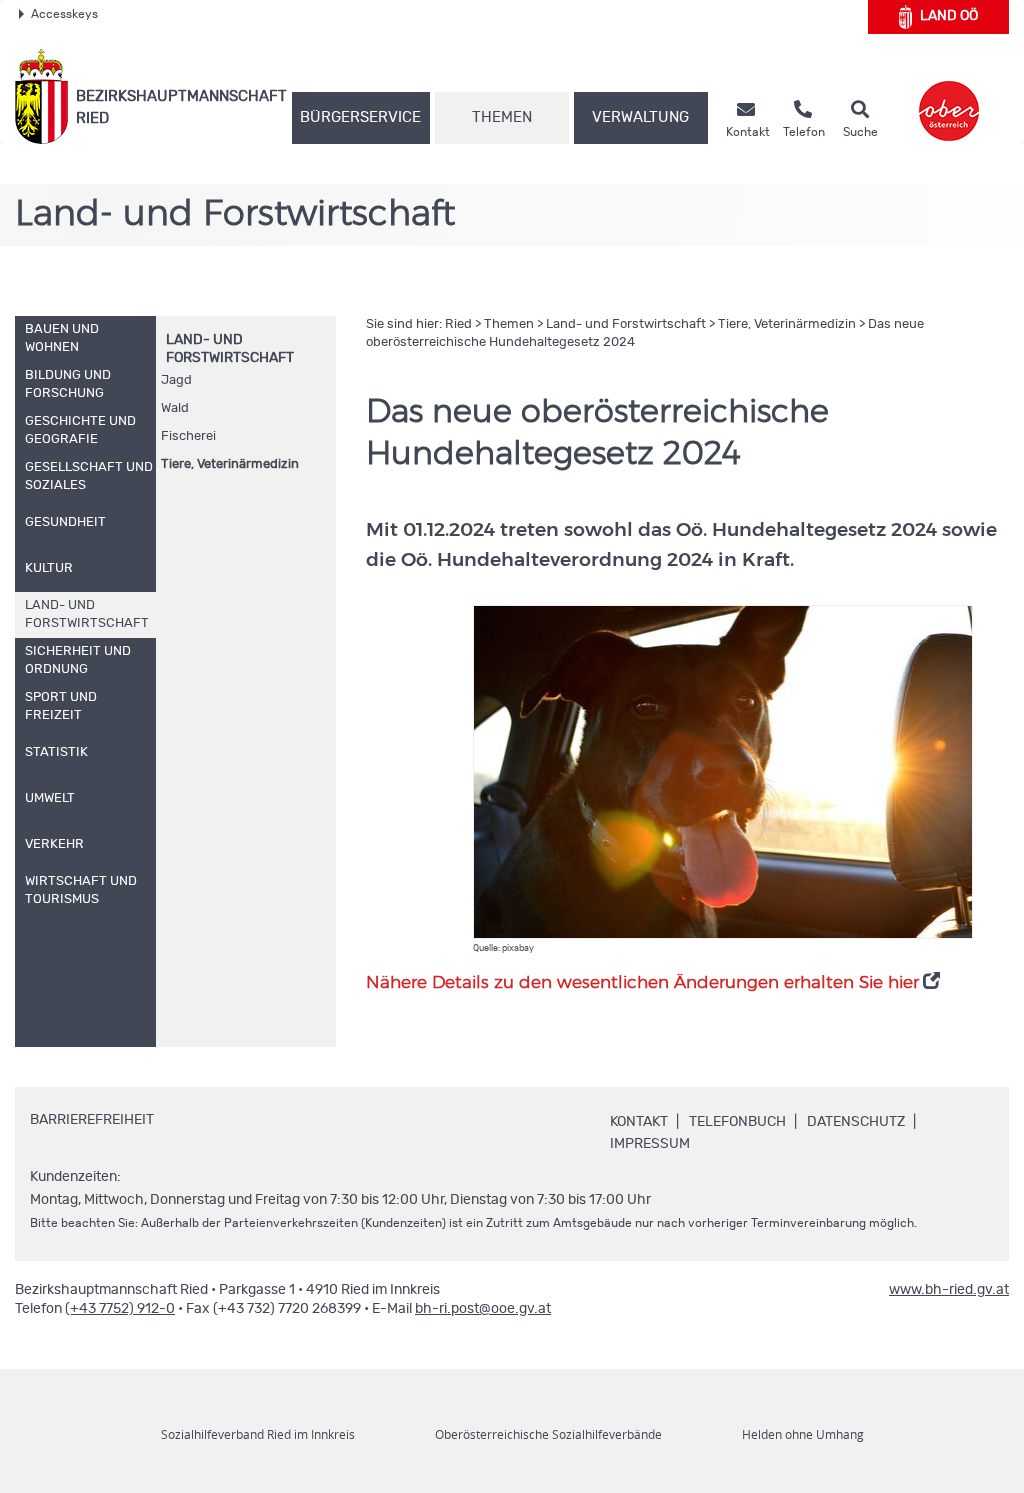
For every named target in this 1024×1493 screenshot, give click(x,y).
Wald (175, 408)
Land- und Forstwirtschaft (626, 324)
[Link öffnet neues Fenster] (949, 96)
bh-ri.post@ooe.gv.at (483, 1309)
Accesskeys (64, 14)
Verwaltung (640, 117)
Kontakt (639, 1122)
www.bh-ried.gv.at (949, 1290)
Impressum (650, 1144)
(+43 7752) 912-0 (120, 1309)
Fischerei (188, 436)
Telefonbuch (737, 1122)
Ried (458, 324)
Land (949, 16)
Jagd (176, 380)
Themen (502, 117)
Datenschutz (856, 1122)
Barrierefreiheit (92, 1120)
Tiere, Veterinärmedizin (230, 464)
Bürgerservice (360, 117)
